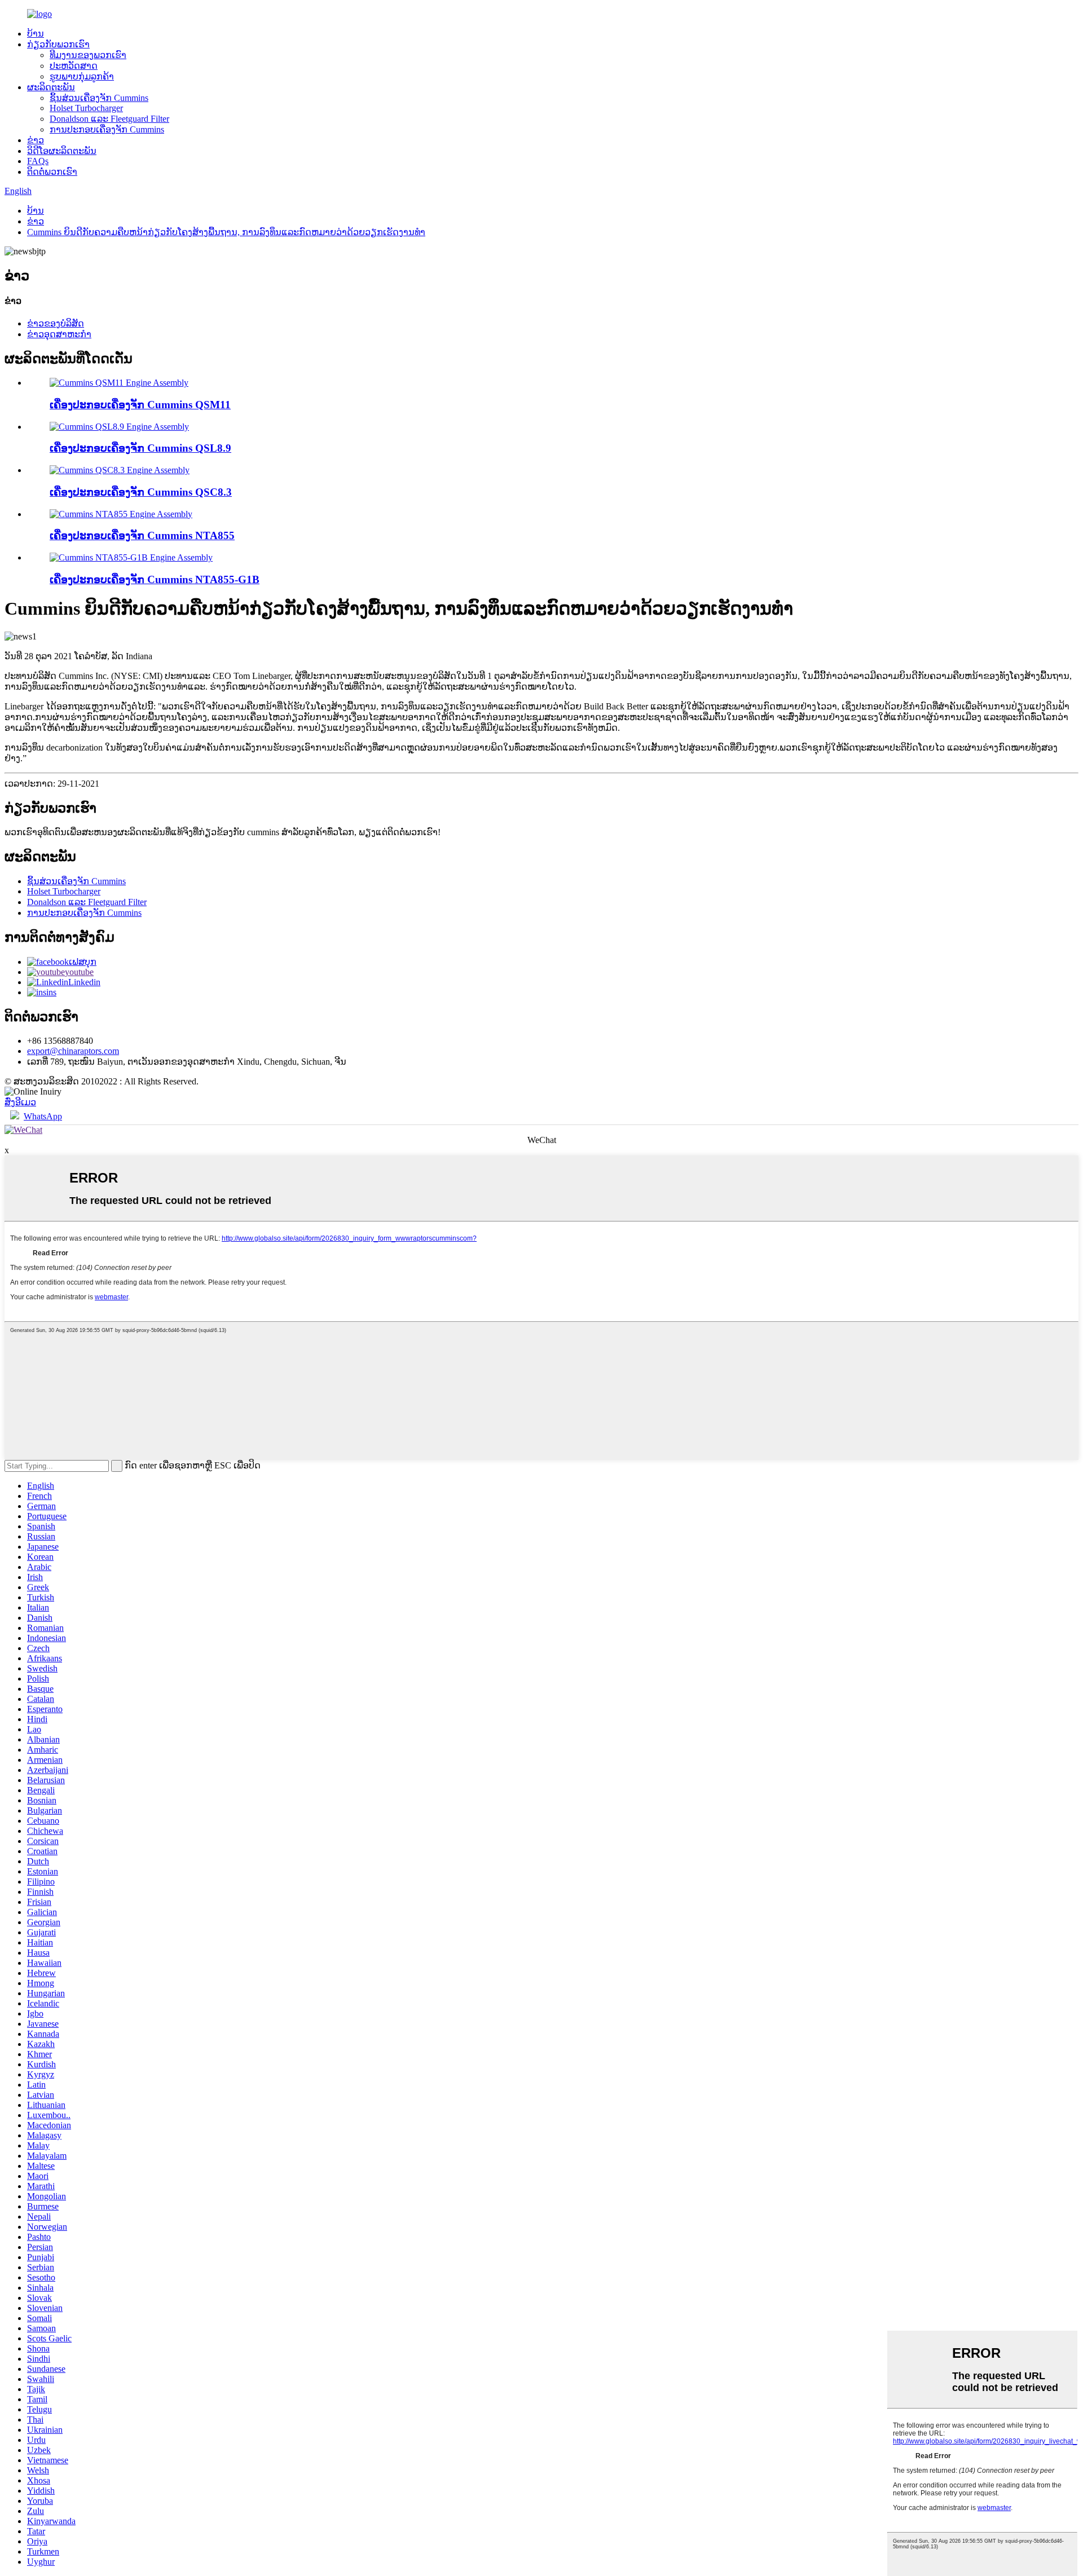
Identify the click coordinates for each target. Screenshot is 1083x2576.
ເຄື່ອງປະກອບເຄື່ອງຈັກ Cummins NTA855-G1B (155, 579)
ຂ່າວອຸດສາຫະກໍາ (59, 334)
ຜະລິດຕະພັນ (51, 87)
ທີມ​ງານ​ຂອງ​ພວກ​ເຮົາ (88, 55)
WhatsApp (43, 1116)
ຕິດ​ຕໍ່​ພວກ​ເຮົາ (52, 172)
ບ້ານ (36, 34)
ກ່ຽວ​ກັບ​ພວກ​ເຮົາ (58, 44)
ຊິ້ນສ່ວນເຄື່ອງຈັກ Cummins (99, 98)
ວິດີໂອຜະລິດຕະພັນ (62, 151)
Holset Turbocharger (86, 108)
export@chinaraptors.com (73, 1051)
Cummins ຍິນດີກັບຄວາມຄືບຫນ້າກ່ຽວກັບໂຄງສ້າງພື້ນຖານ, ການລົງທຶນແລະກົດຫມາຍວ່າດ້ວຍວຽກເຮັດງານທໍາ (226, 232)
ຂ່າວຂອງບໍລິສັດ (56, 323)
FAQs (38, 161)
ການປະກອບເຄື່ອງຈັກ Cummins (107, 129)
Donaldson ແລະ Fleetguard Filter (109, 119)
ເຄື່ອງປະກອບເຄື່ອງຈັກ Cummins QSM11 (140, 405)
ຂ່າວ (36, 140)
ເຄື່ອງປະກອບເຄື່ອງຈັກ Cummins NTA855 (142, 535)
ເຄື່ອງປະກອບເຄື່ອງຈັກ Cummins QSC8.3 (141, 492)
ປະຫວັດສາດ (74, 66)
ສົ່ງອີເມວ (20, 1102)
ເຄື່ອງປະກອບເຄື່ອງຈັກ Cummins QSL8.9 (140, 448)
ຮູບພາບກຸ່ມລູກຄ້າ (82, 76)
